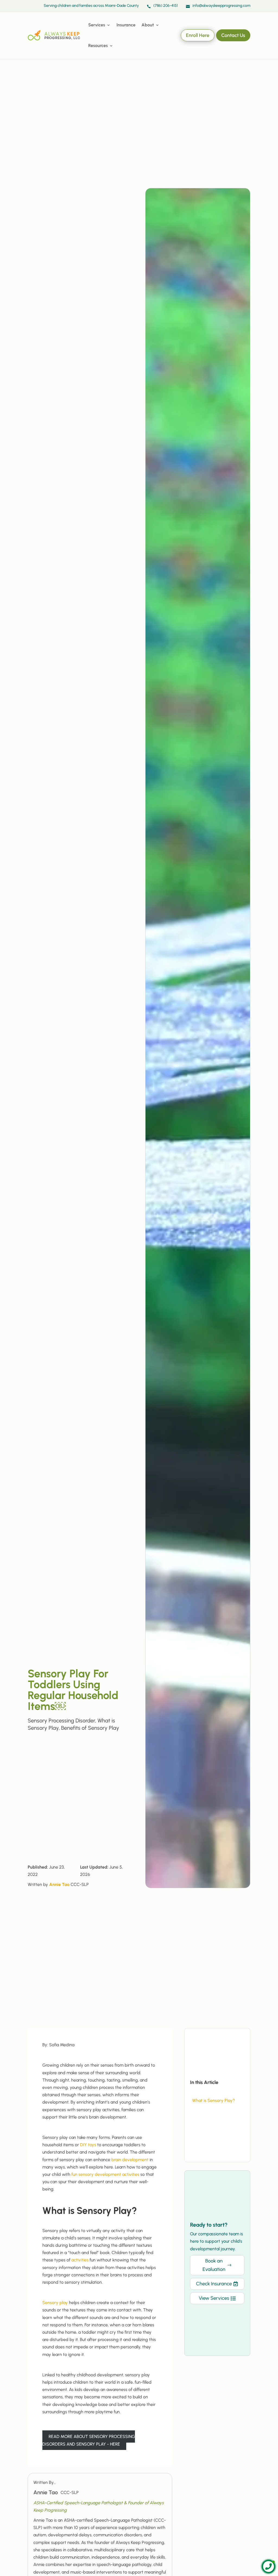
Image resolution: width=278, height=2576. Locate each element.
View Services (214, 2298)
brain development (130, 2160)
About (148, 25)
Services (97, 25)
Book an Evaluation (214, 2265)
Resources (98, 46)
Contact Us (233, 35)
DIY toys (88, 2145)
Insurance (126, 25)
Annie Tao (59, 1884)
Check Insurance (214, 2284)
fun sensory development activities (105, 2174)
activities (80, 2260)
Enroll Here (198, 35)
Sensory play (55, 2303)
